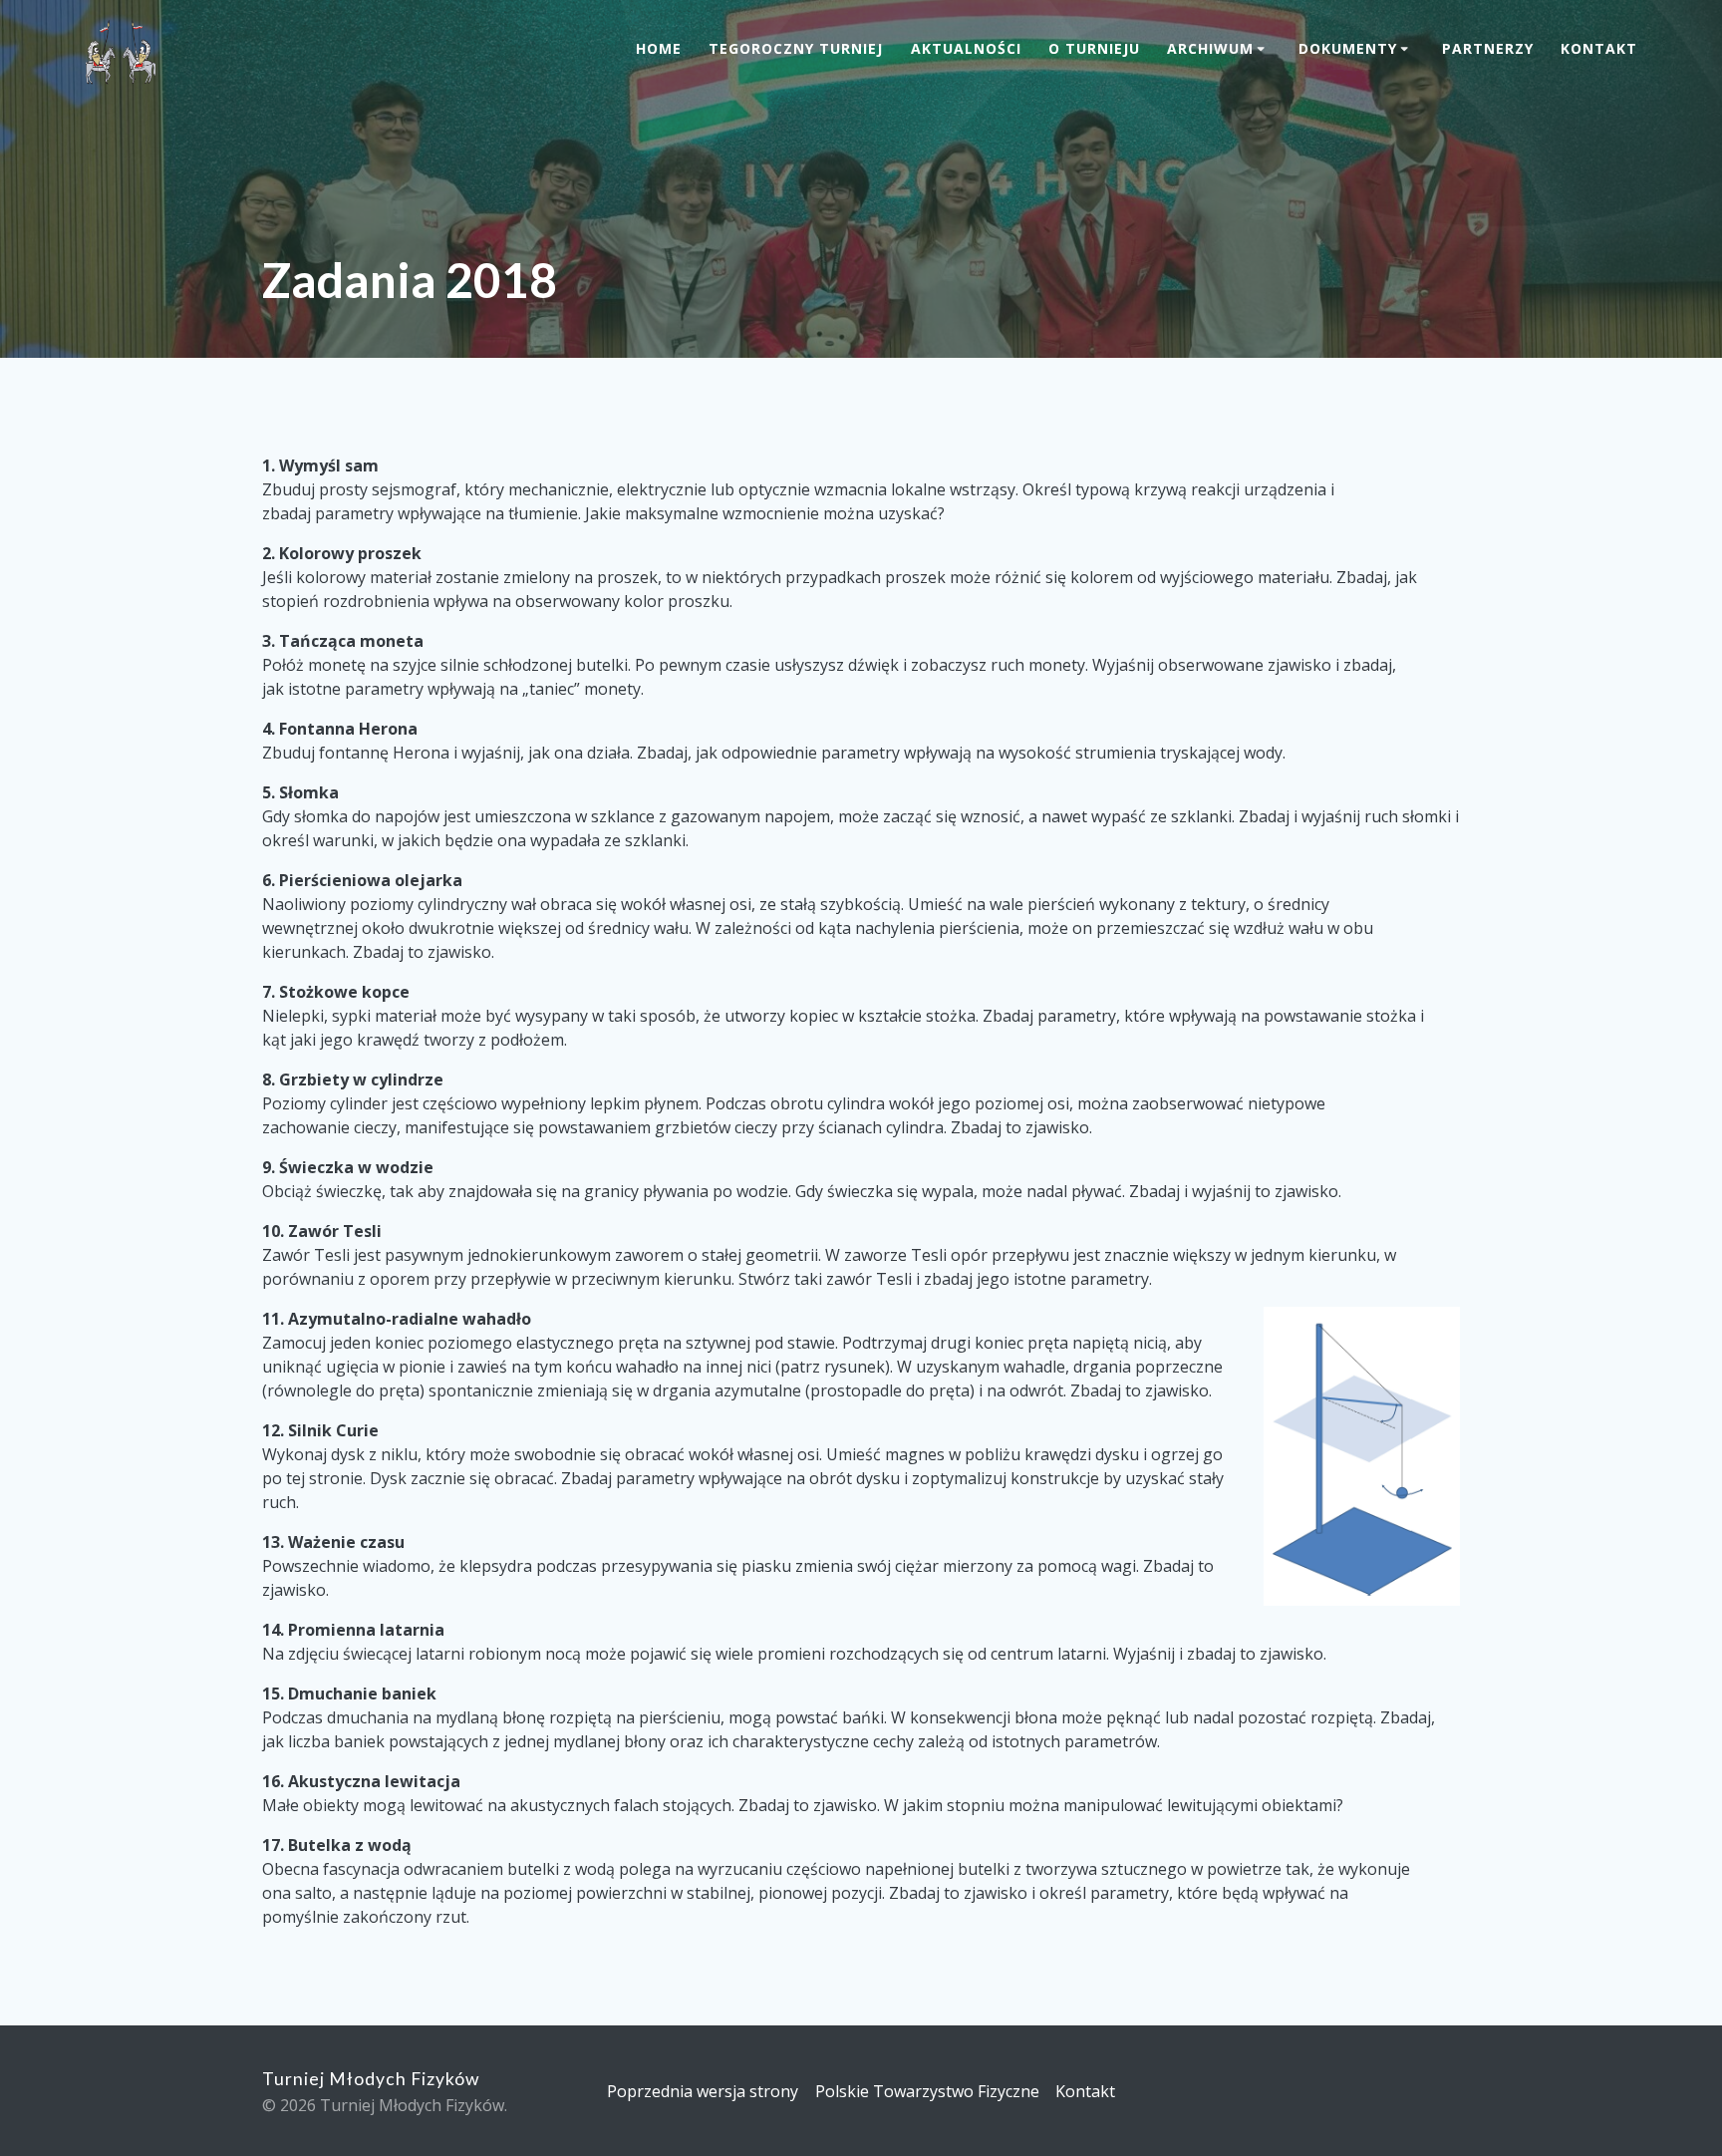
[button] (1362, 1456)
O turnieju (1094, 48)
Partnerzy (1488, 48)
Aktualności (966, 48)
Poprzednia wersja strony (703, 2091)
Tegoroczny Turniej (796, 48)
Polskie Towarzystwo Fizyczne (927, 2091)
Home (659, 48)
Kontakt (1599, 48)
